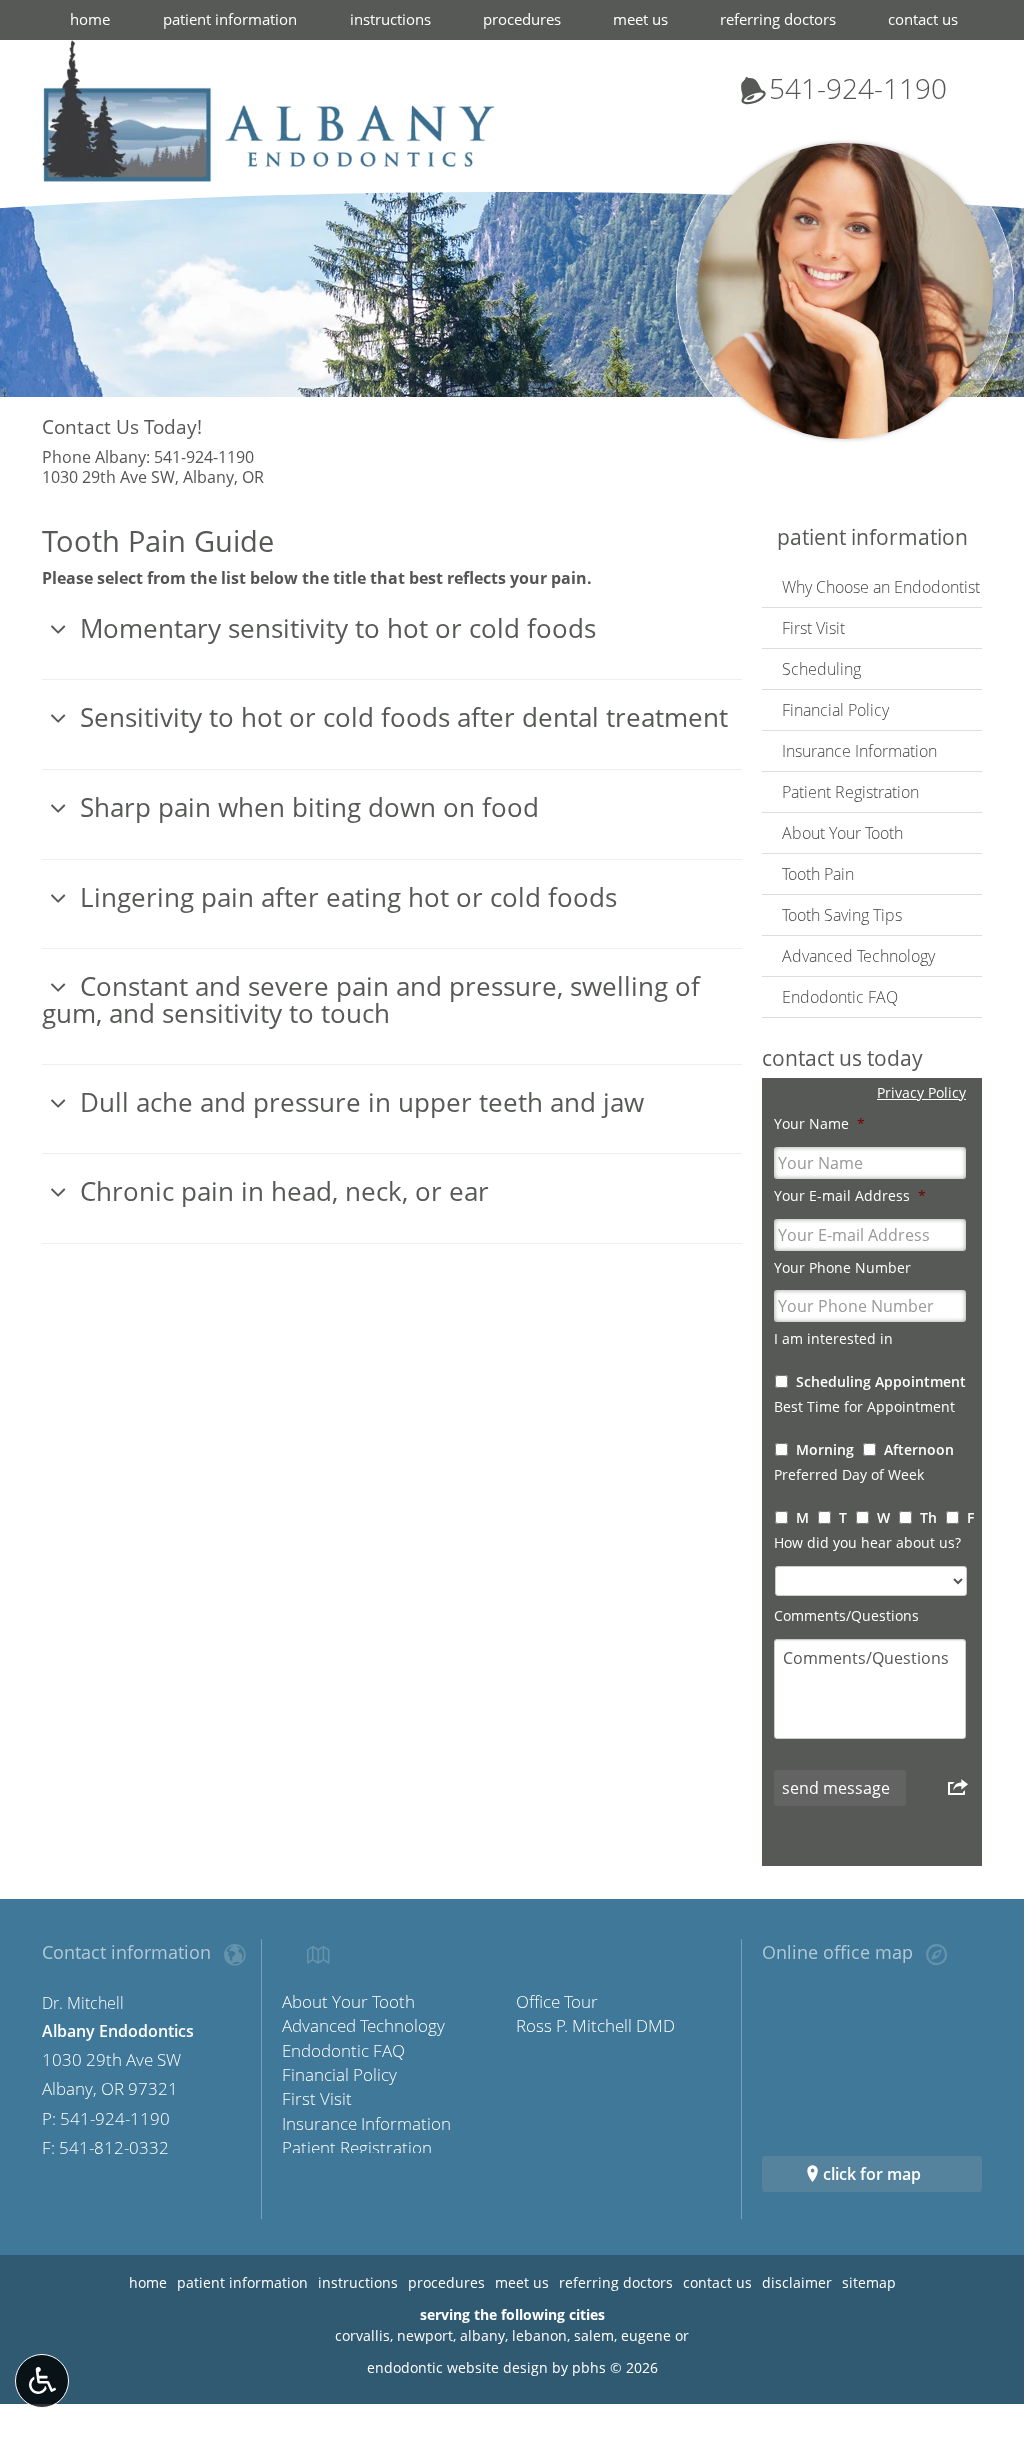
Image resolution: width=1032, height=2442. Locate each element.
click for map (872, 2174)
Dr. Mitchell (83, 2003)
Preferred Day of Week (849, 1475)
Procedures (522, 19)
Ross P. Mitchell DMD (595, 2025)
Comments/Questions (846, 1616)
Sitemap (869, 2282)
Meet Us (640, 19)
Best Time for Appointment (864, 1407)
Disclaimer (797, 2282)
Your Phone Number (842, 1268)
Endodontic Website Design (457, 2367)
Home (90, 19)
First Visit (813, 628)
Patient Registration (850, 792)
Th (928, 1517)
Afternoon (919, 1449)
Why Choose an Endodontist (881, 587)
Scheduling (821, 669)
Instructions (390, 19)
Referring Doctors (778, 19)
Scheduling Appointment (881, 1381)
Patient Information (230, 19)
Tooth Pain (818, 874)
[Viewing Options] (42, 2381)
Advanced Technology (858, 956)
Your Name (819, 1124)
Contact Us (923, 19)
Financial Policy (835, 710)
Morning (825, 1449)
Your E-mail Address (850, 1196)
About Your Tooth (842, 833)
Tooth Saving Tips (842, 915)
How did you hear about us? (867, 1543)
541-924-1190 (842, 88)
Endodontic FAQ (840, 997)
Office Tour (557, 2001)
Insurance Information (859, 751)
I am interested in (833, 1339)
